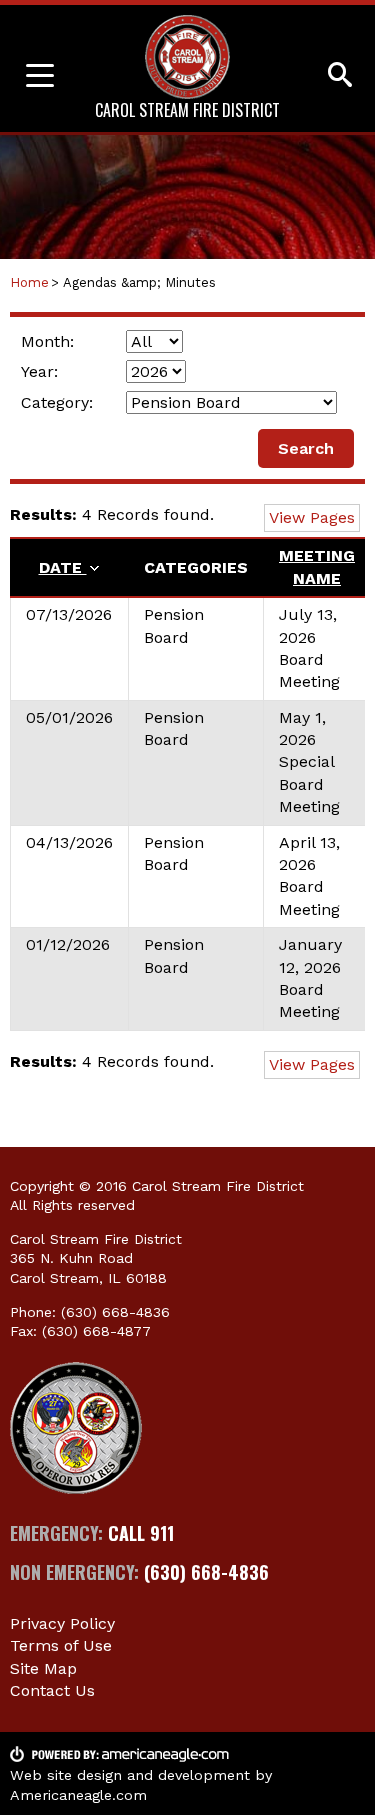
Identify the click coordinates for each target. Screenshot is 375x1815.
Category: (57, 402)
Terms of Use (61, 1645)
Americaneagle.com (78, 1795)
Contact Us (52, 1690)
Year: (39, 371)
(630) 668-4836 (115, 1312)
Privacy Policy (62, 1623)
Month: (47, 341)
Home (29, 282)
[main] (187, 698)
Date (63, 567)
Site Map (43, 1668)
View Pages (312, 517)
